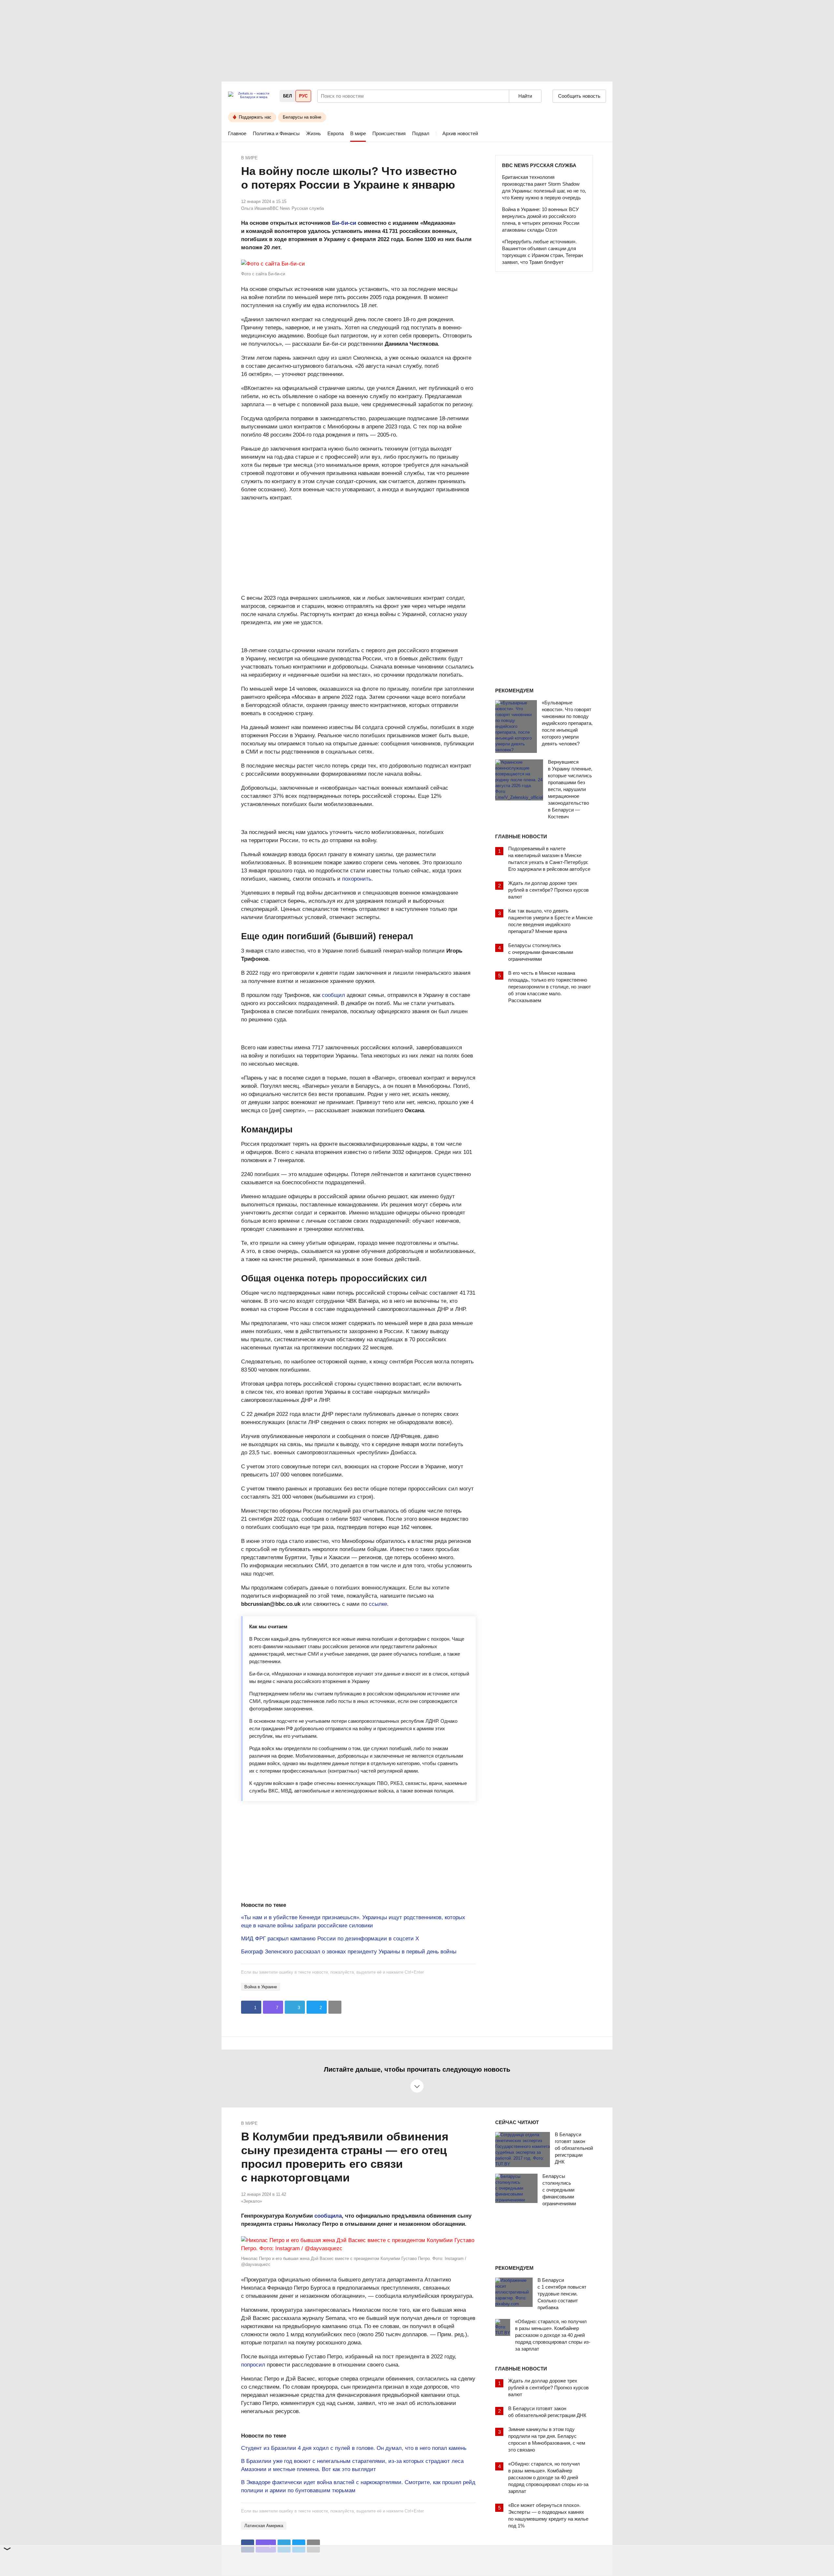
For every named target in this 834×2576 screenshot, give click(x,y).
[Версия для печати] (335, 2007)
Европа (336, 133)
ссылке (378, 1604)
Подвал (421, 133)
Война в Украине (261, 1987)
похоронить (357, 879)
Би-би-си (344, 223)
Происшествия (389, 133)
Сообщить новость (579, 96)
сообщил (333, 995)
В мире (358, 133)
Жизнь (314, 133)
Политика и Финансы (276, 133)
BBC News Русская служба (539, 165)
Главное (237, 133)
